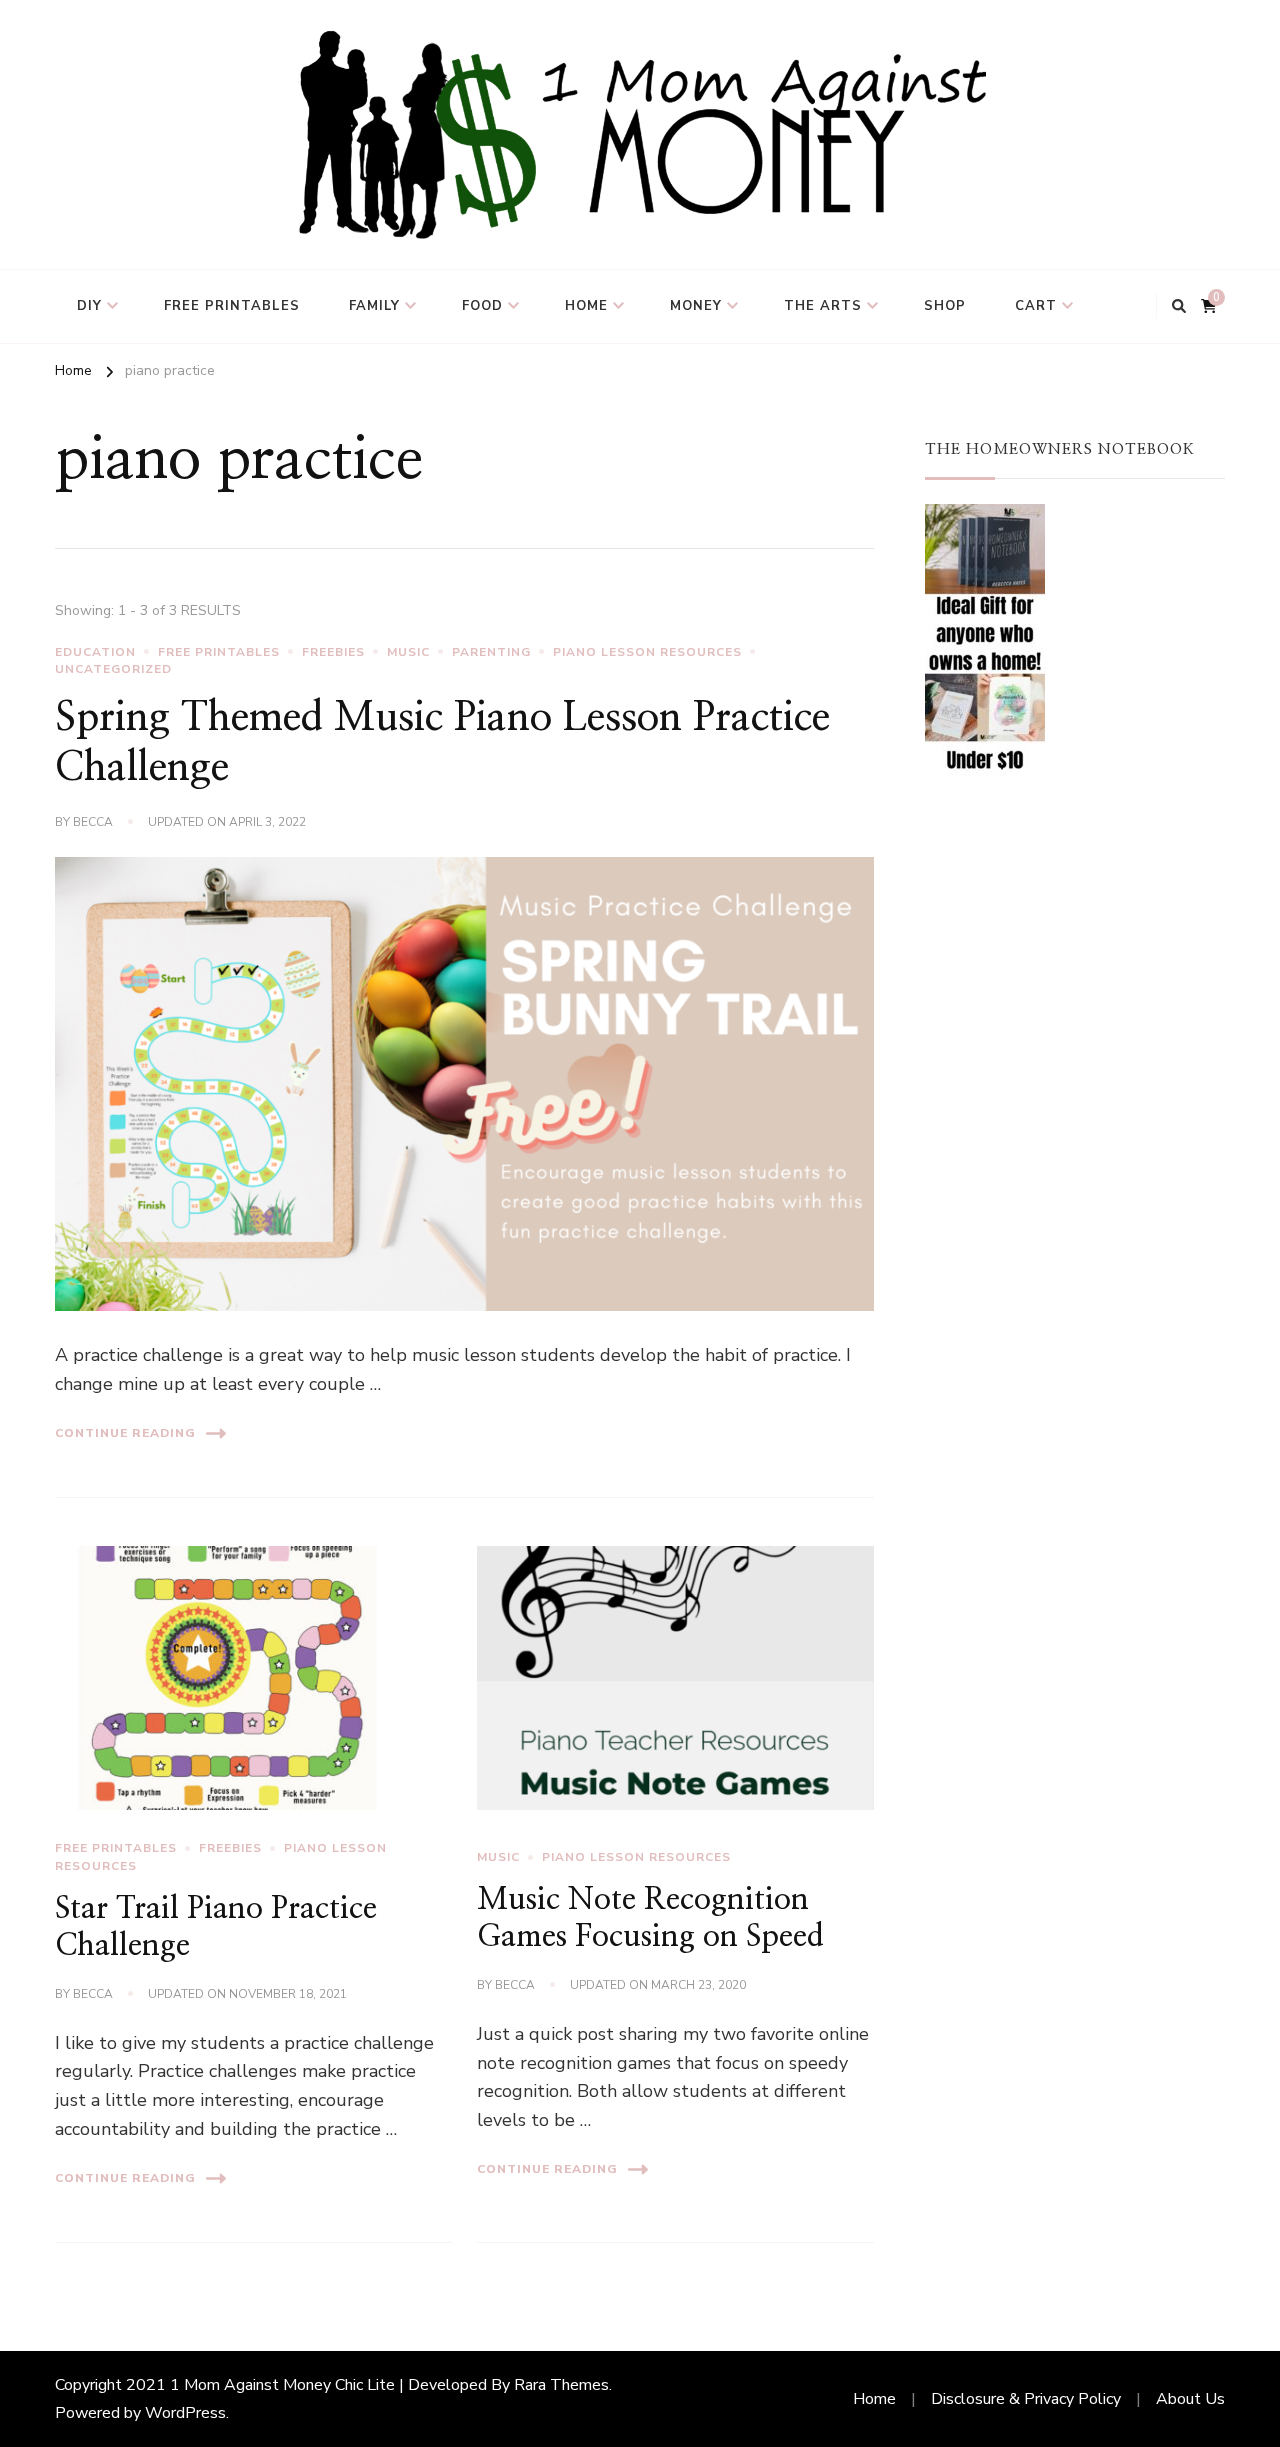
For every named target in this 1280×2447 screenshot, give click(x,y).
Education (95, 652)
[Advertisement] (1075, 1154)
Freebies (333, 652)
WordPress (185, 2413)
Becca (93, 822)
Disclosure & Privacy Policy (1026, 2399)
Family (374, 306)
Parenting (491, 652)
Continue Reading (125, 1433)
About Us (1190, 2399)
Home (586, 306)
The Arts (823, 306)
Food (482, 306)
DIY (89, 306)
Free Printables (232, 306)
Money (696, 306)
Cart (1036, 306)
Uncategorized (113, 669)
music (408, 652)
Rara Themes (561, 2385)
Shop (945, 306)
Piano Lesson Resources (647, 652)
